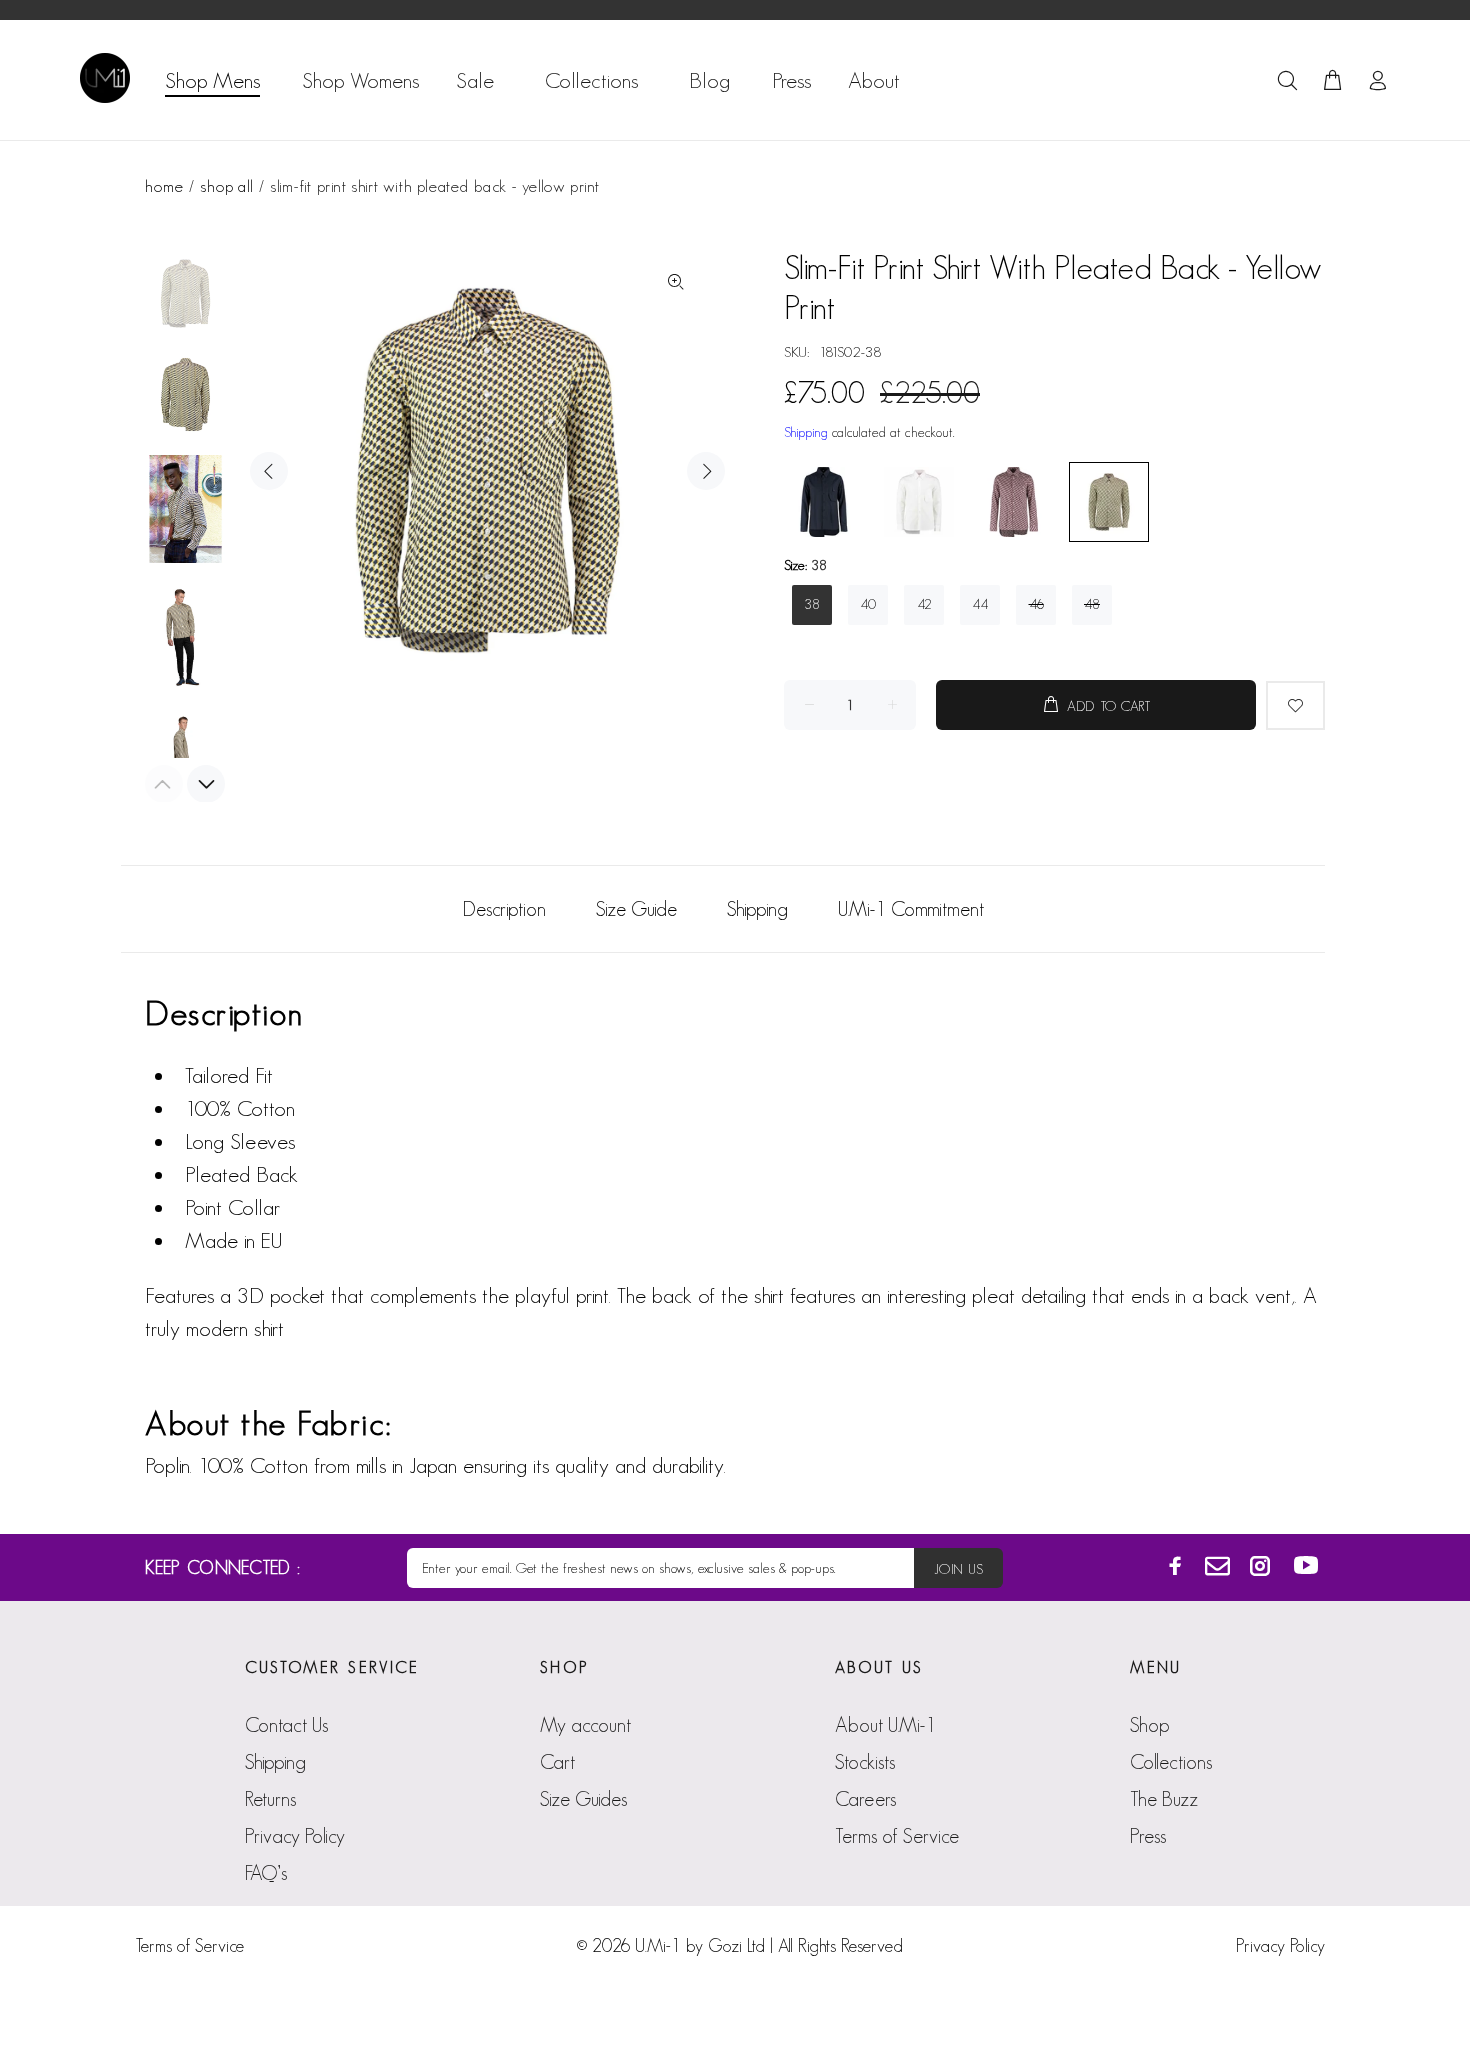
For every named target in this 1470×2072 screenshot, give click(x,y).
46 (1036, 604)
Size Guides (583, 1799)
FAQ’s (266, 1873)
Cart (557, 1762)
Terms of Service (897, 1836)
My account (585, 1725)
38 (812, 604)
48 (1092, 604)
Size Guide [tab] (636, 909)
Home (164, 186)
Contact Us (286, 1725)
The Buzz (1164, 1799)
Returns (270, 1799)
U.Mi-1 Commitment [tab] (911, 909)
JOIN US (958, 1569)
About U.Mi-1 (885, 1725)
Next (706, 471)
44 (980, 604)
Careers (865, 1799)
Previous (269, 471)
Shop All (226, 186)
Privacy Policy (295, 1836)
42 (924, 604)
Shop (1149, 1725)
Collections (1171, 1762)
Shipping (806, 432)
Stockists (865, 1762)
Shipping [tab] (757, 909)
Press (1148, 1836)
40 (868, 604)
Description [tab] (504, 909)
